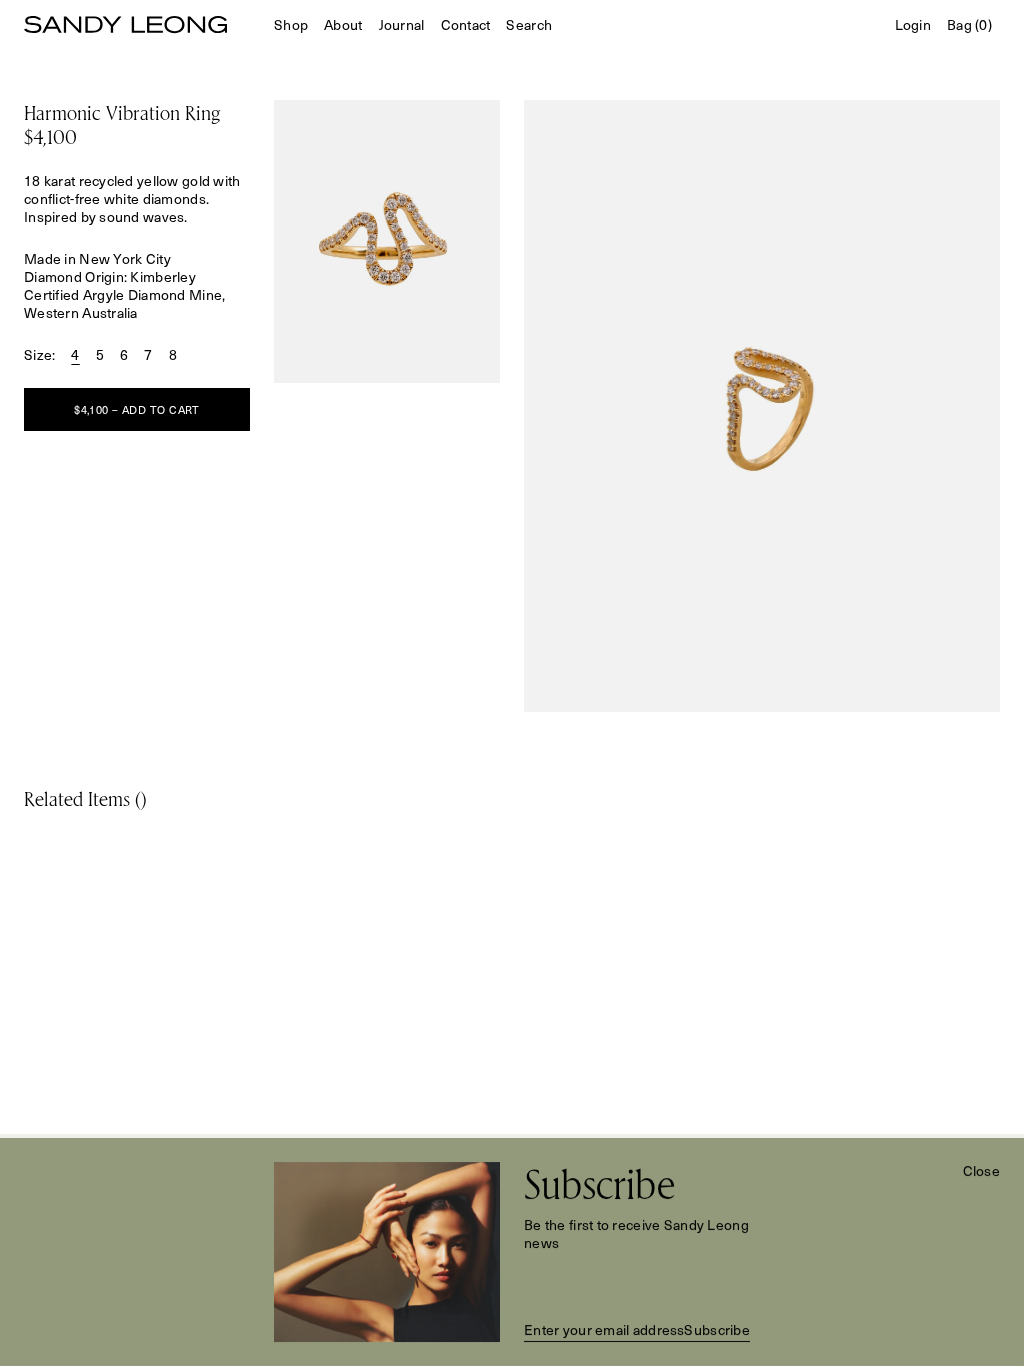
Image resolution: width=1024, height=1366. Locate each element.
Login (913, 25)
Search (529, 25)
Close (981, 1171)
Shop (291, 25)
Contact (466, 25)
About (343, 24)
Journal (402, 24)
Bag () (969, 25)
